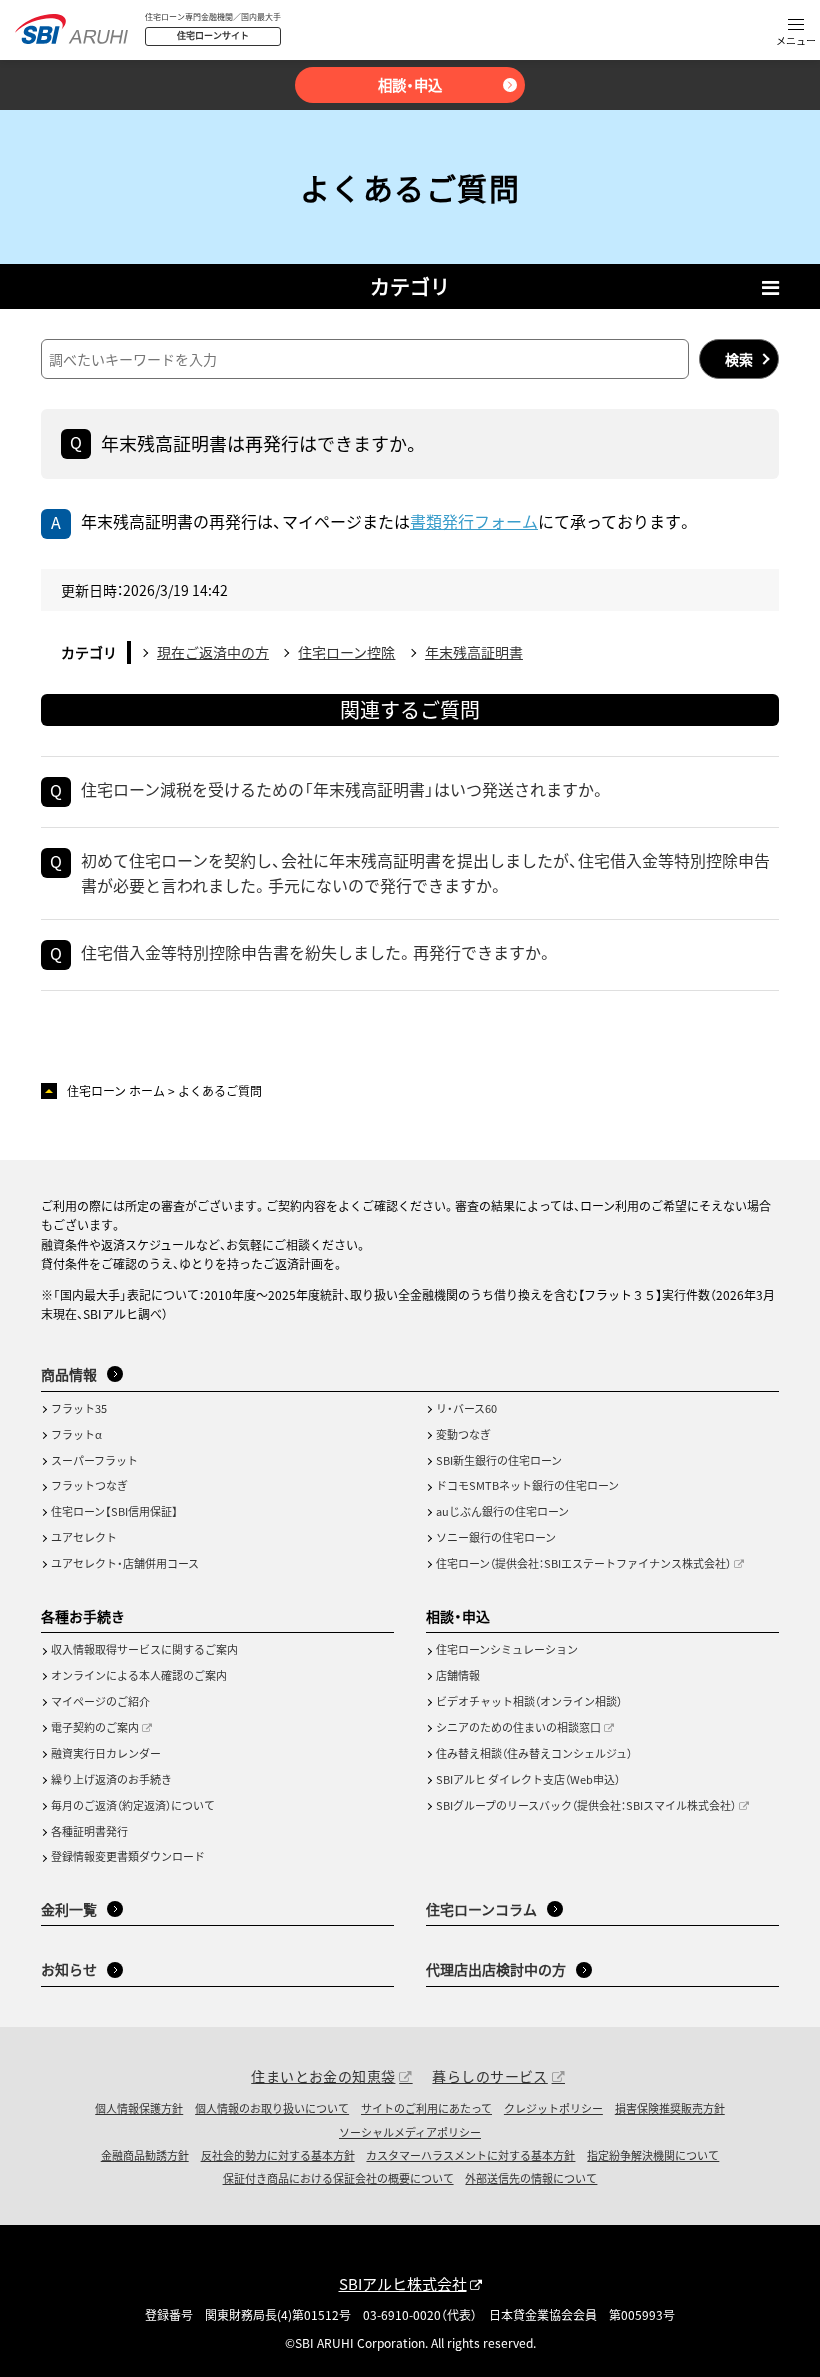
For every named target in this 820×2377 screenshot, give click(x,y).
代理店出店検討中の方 (496, 1969)
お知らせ (69, 1969)
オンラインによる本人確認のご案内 (139, 1675)
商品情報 (69, 1374)
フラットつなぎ (89, 1485)
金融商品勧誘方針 (145, 2155)
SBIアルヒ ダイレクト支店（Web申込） (528, 1779)
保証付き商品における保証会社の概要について (338, 2178)
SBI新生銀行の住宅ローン (499, 1460)
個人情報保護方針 (139, 2108)
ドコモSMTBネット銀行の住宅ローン (527, 1485)
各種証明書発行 (89, 1831)
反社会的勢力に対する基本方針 (278, 2155)
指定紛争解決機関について (653, 2155)
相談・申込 (410, 84)
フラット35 (79, 1408)
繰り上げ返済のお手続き (111, 1779)
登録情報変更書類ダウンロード (128, 1856)
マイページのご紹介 (100, 1701)
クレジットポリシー (553, 2108)
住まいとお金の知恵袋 (323, 2076)
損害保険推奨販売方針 (670, 2108)
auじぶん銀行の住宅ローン (502, 1511)
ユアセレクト (84, 1537)
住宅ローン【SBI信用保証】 (114, 1511)
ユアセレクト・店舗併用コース (125, 1563)
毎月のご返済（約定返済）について (133, 1805)
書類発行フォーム (474, 521)
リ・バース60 (466, 1408)
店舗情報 (458, 1675)
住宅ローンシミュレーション (507, 1649)
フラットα (76, 1434)
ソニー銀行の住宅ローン (496, 1537)
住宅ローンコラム (481, 1909)
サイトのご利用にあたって (426, 2108)
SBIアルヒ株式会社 (403, 2283)
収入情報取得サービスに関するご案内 (144, 1649)
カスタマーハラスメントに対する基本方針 (470, 2155)
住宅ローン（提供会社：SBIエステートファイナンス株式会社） (583, 1563)
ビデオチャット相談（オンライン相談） (529, 1701)
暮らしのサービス (489, 2076)
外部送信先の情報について (531, 2178)
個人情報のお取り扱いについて (272, 2108)
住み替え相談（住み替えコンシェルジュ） (534, 1753)
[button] (796, 33)
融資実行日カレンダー (106, 1753)
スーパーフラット (94, 1460)
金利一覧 (69, 1909)
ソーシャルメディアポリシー (410, 2132)
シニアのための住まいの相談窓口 (518, 1727)
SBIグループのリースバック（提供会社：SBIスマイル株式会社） (586, 1805)
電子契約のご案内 (95, 1727)
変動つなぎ (463, 1434)
